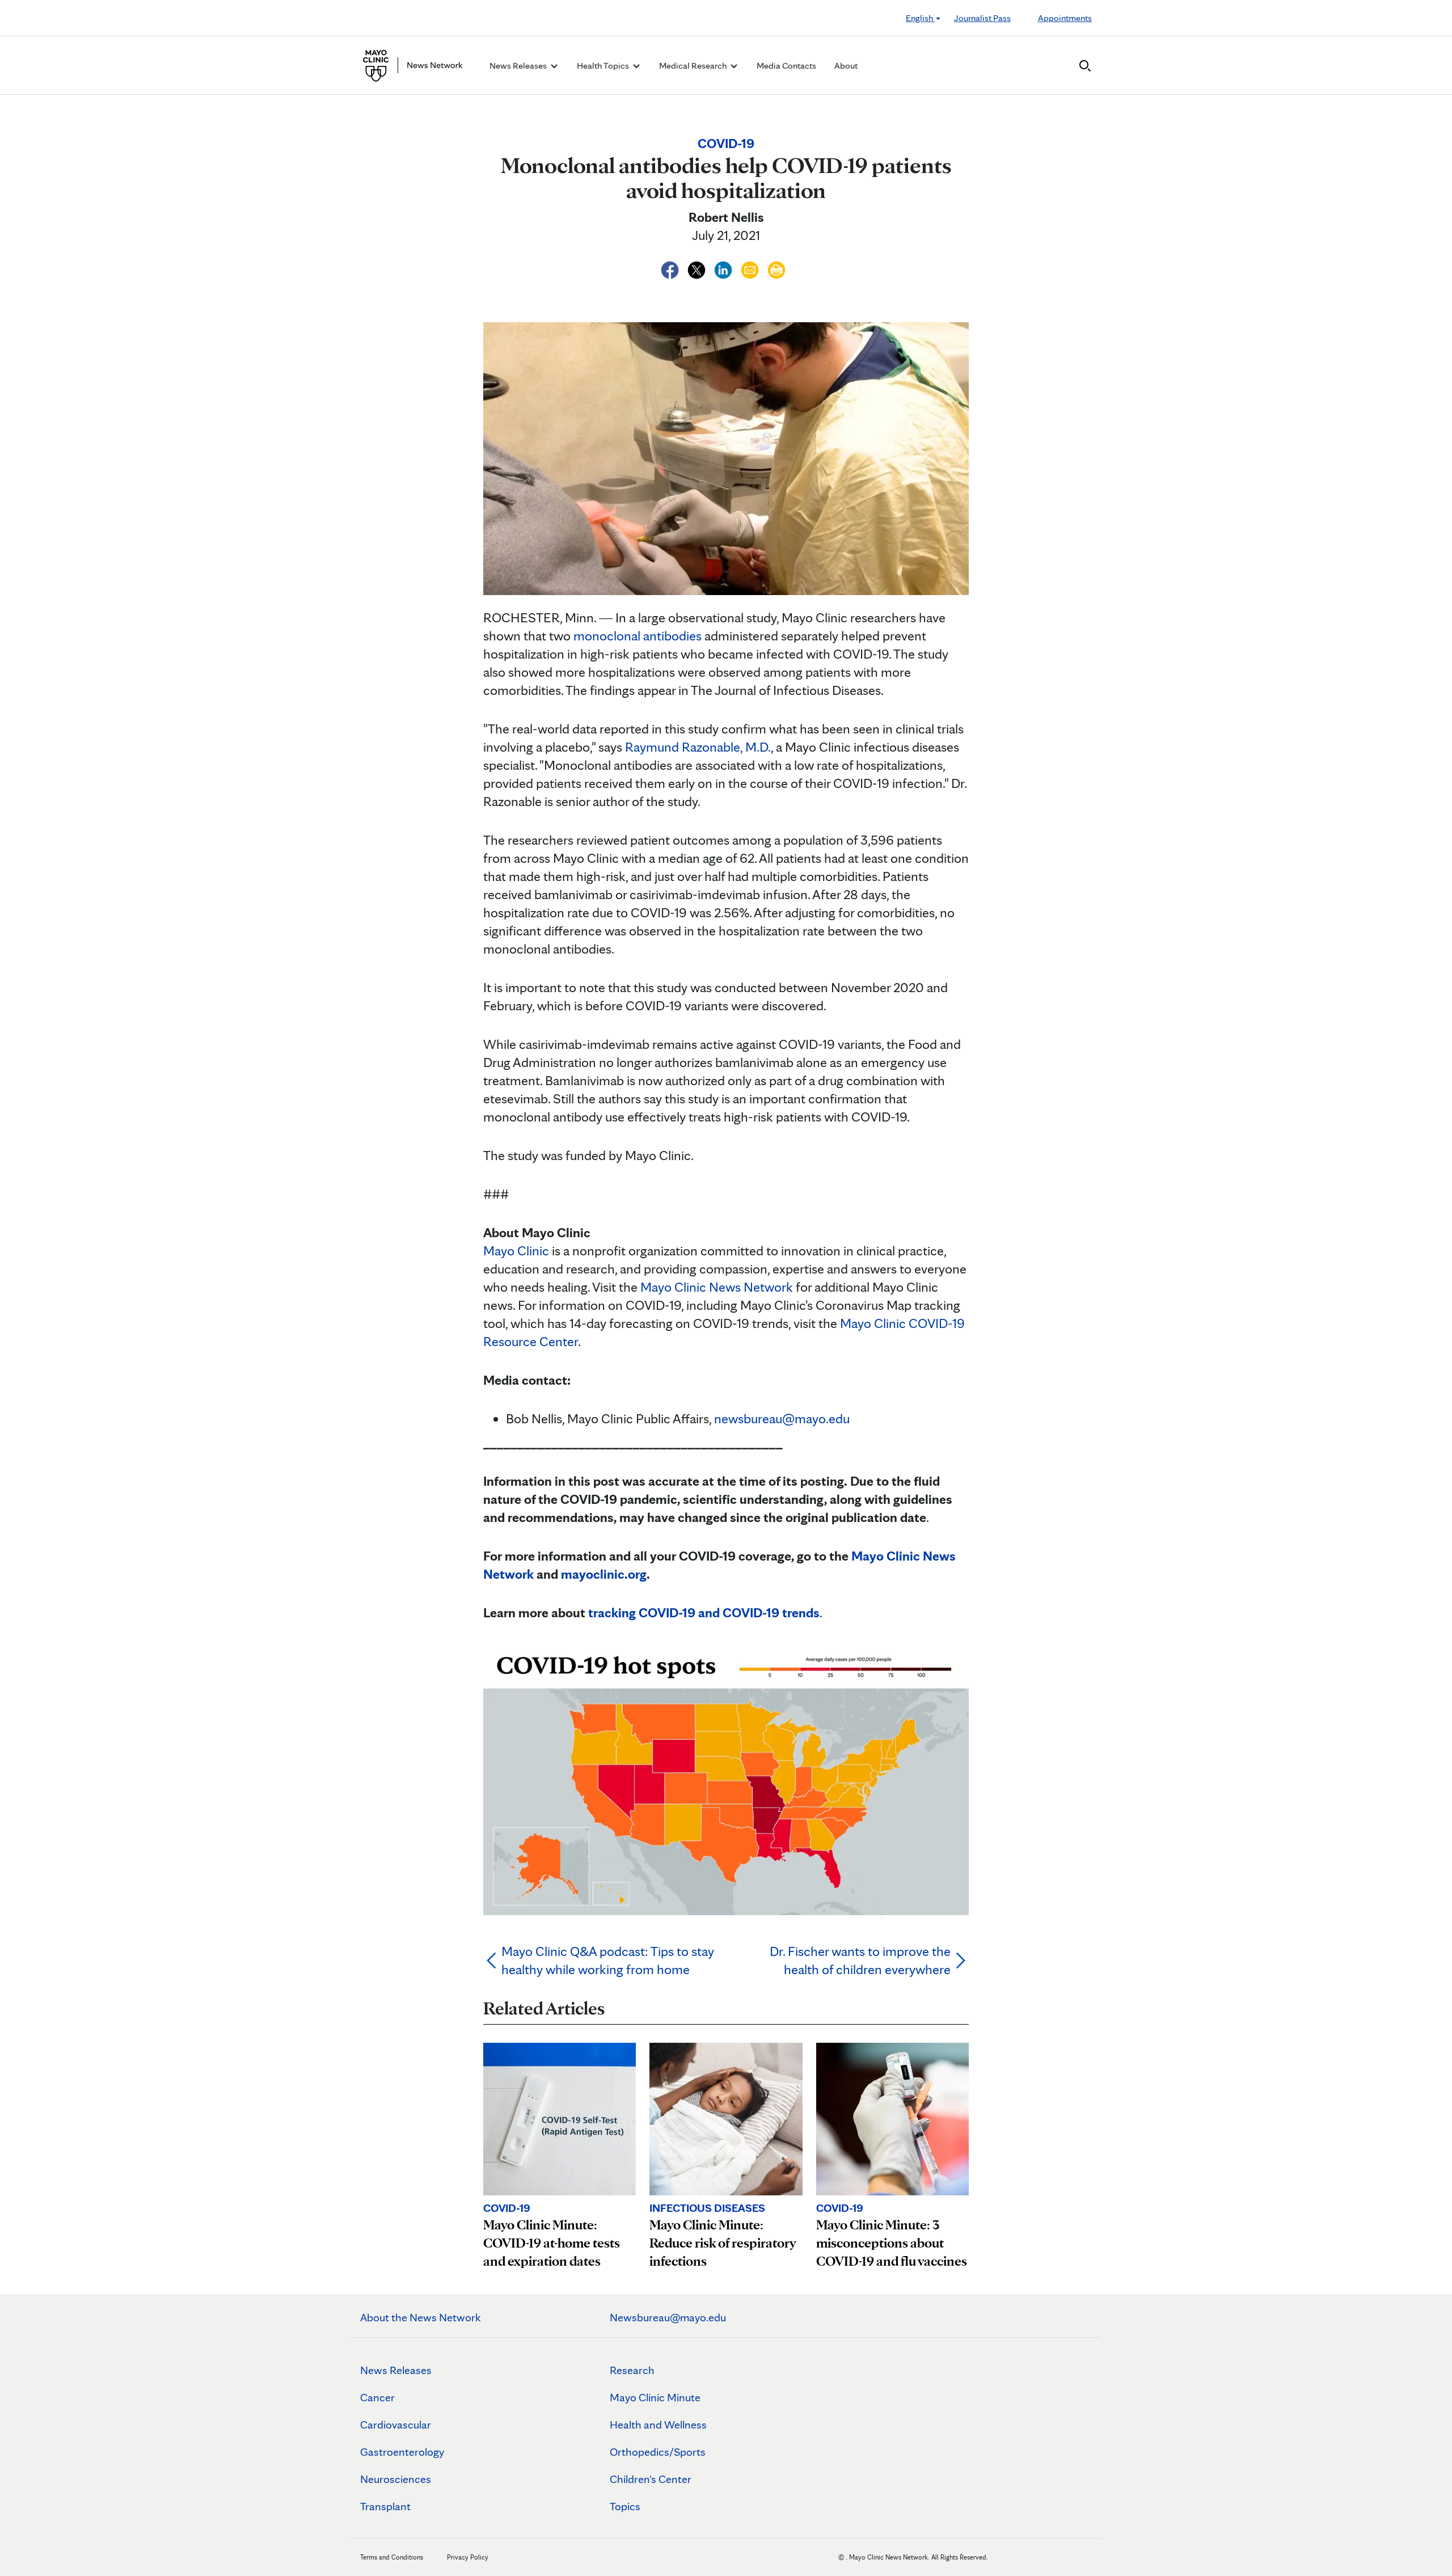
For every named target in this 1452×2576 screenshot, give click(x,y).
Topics (625, 2506)
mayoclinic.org (604, 1574)
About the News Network (421, 2317)
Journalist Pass (982, 18)
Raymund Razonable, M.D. (698, 747)
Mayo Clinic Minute (655, 2397)
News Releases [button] (519, 66)
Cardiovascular (396, 2425)
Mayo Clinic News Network (717, 1287)
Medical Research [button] (694, 66)
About (846, 66)
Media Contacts (786, 66)
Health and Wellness (658, 2425)
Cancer (377, 2397)
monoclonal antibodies (638, 636)
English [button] (920, 18)
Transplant (385, 2506)
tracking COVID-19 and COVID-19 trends (704, 1612)
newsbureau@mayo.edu (782, 1418)
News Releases (396, 2370)
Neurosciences (396, 2479)
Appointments (1065, 18)
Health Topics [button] (604, 66)
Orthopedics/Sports (658, 2452)
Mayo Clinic (516, 1251)
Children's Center (651, 2479)
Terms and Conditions (392, 2557)
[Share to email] (751, 268)
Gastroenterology (402, 2452)
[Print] (776, 268)
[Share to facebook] (671, 268)
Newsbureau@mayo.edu (668, 2317)
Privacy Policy (468, 2557)
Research (632, 2370)
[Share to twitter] (698, 268)
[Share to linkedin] (725, 268)
